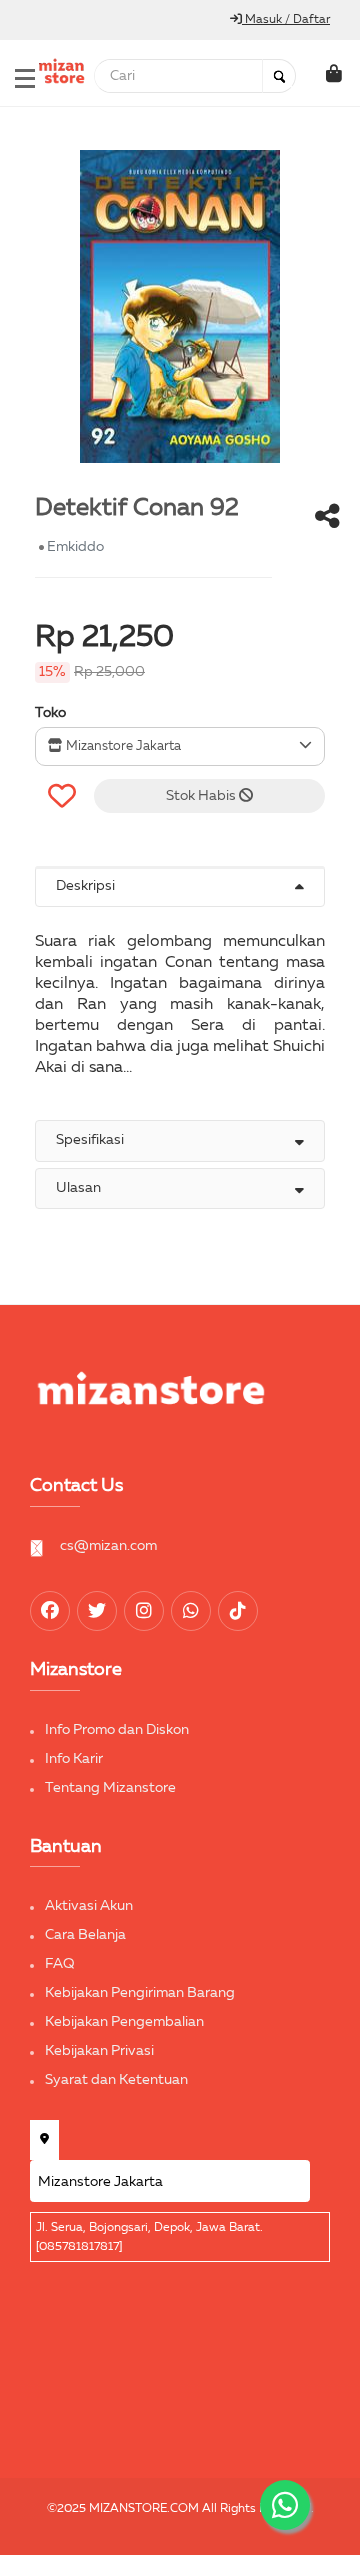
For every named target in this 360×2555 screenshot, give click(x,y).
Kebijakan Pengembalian (124, 2022)
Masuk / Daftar (286, 20)
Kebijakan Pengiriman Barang (140, 1993)
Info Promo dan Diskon (117, 1730)
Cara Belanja (85, 1935)
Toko (50, 713)
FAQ (60, 1964)
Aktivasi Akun (89, 1906)
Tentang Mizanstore (110, 1788)
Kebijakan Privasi (99, 2051)
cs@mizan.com (108, 1546)
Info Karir (74, 1759)
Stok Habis (202, 796)
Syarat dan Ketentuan (116, 2080)
